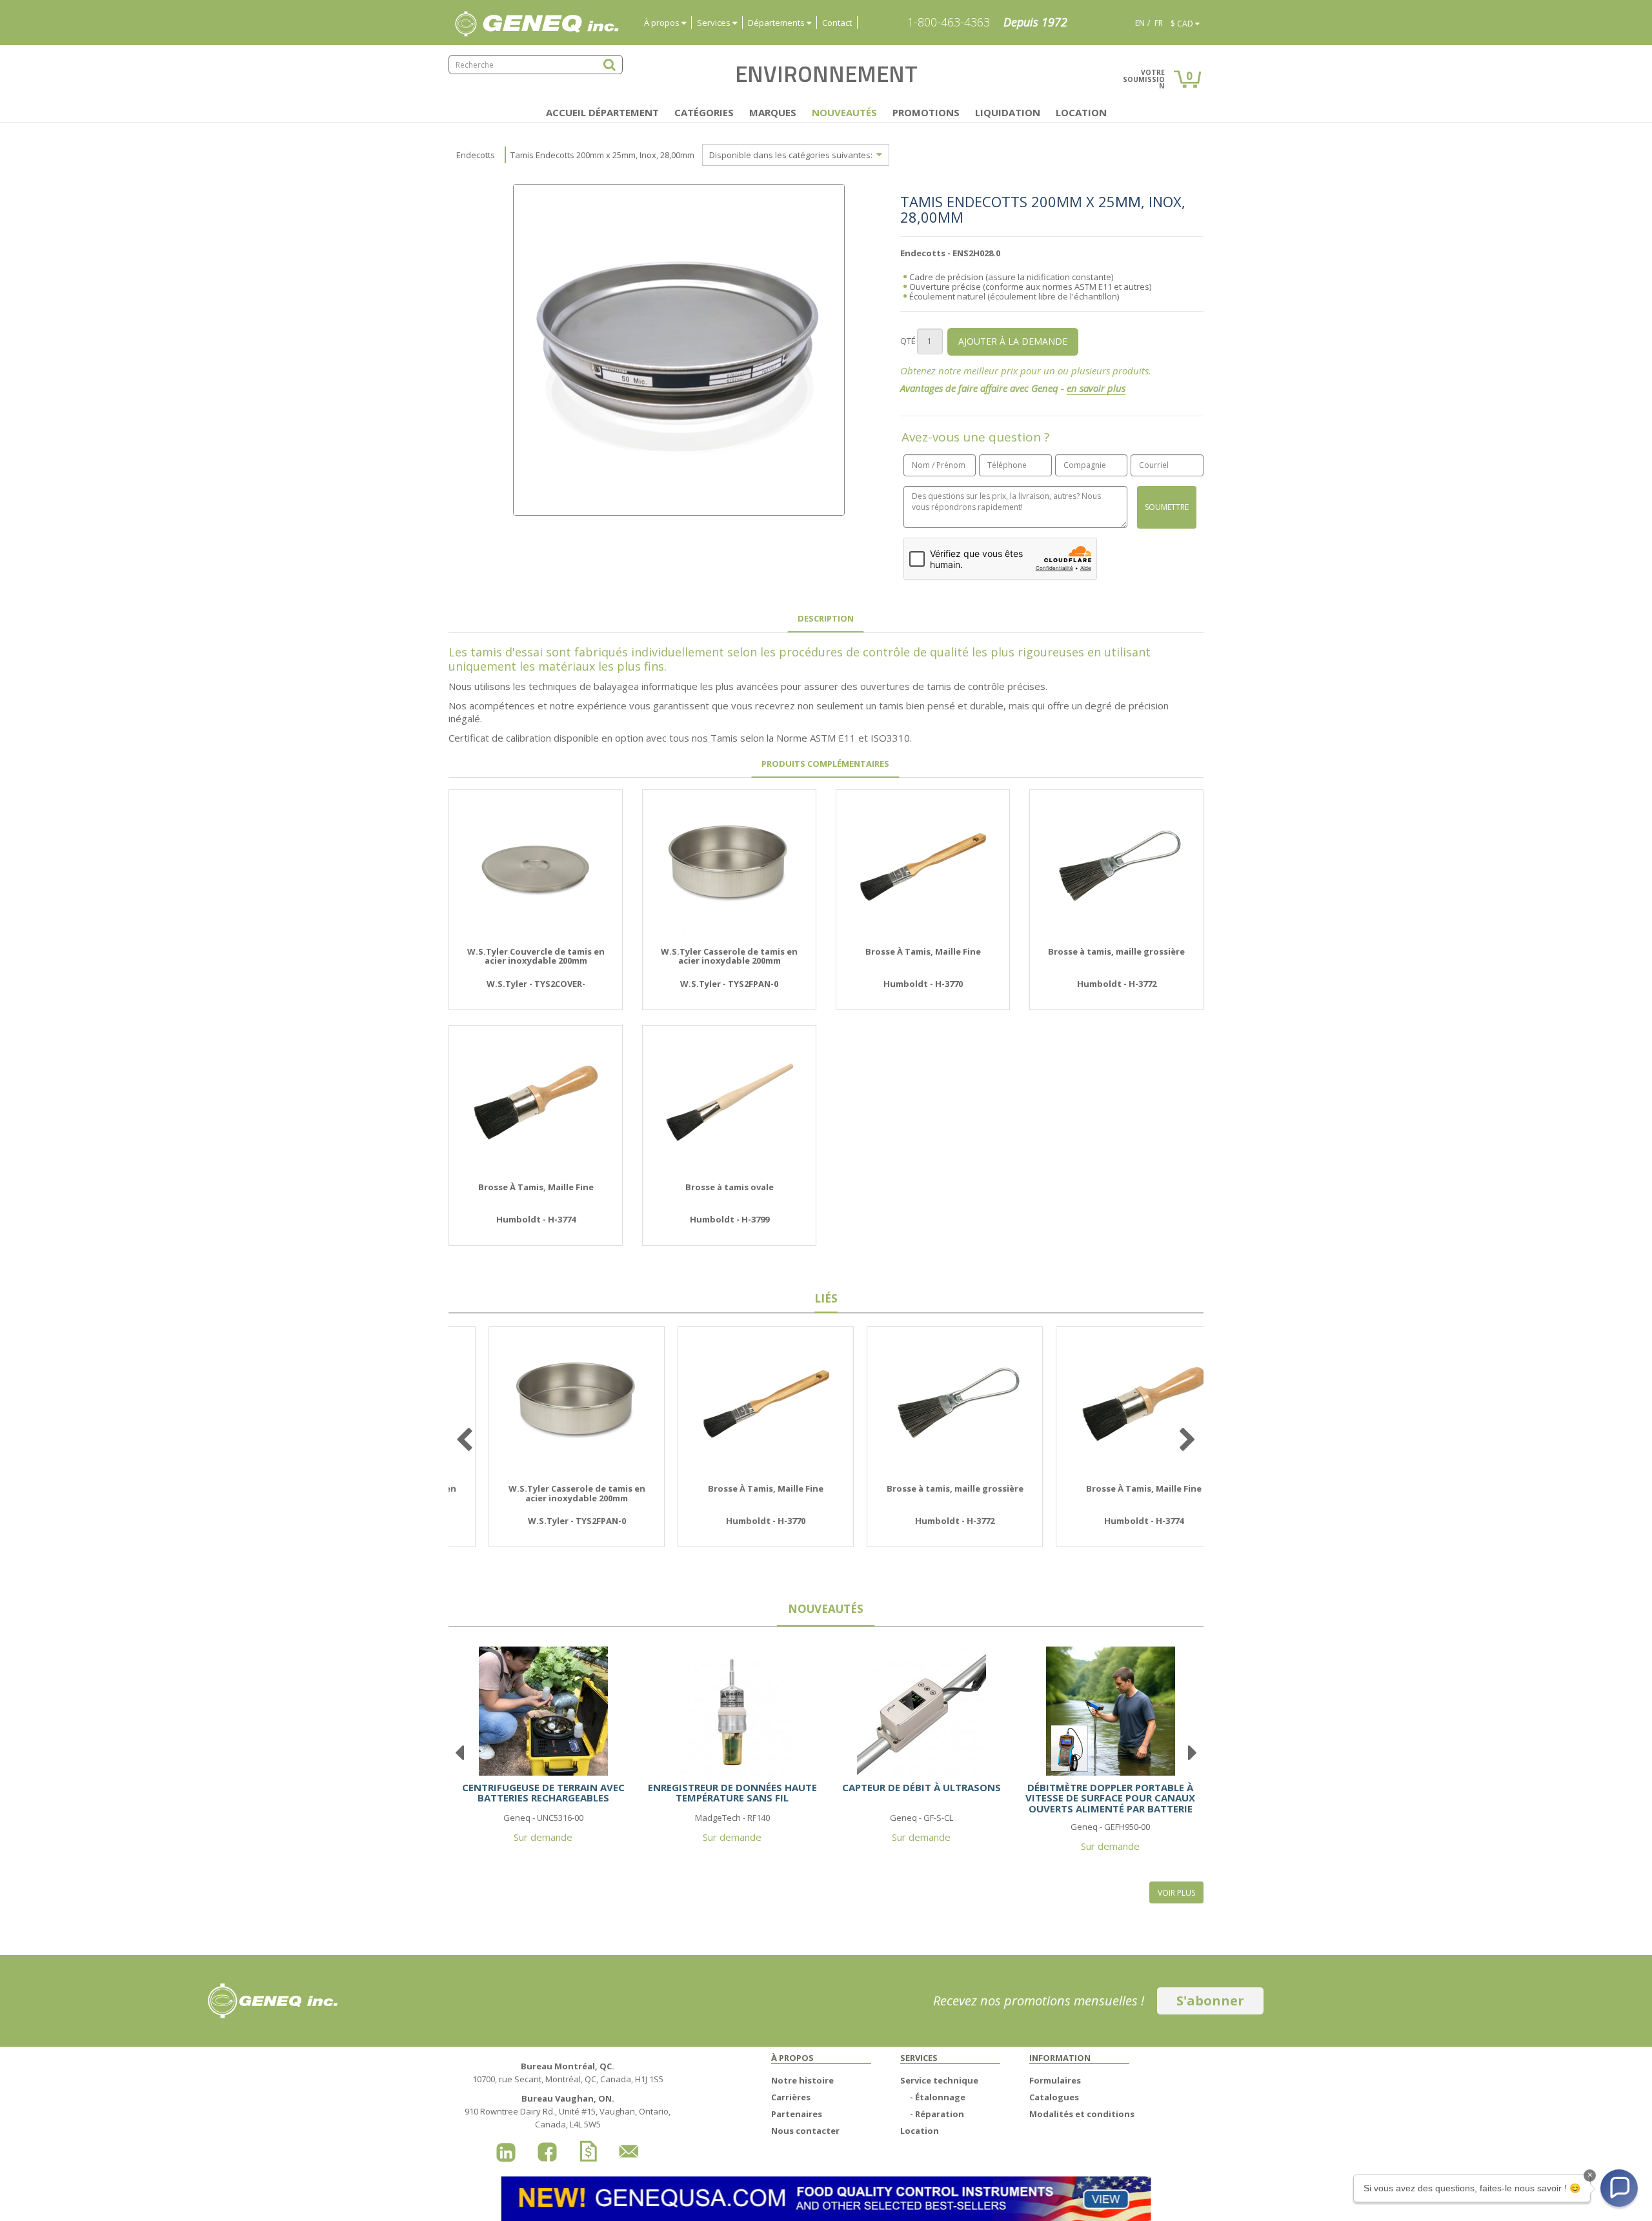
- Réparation (937, 2114)
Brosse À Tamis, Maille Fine (923, 951)
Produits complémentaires (825, 764)
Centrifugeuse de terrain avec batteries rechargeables (543, 1793)
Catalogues (1054, 2097)
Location (1081, 112)
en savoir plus (1096, 388)
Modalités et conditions (1082, 2114)
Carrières (791, 2097)
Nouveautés (844, 112)
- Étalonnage (938, 2097)
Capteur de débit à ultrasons (922, 1787)
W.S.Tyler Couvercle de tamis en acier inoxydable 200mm (536, 956)
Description (826, 618)
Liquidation (1008, 112)
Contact (837, 23)
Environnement (826, 74)
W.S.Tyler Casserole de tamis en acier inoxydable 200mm (729, 956)
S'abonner (1210, 2001)
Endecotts (476, 155)
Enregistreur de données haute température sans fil (732, 1793)
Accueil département (602, 112)
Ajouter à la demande (1013, 341)
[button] (1619, 2188)
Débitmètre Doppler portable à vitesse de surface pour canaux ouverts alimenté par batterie (1110, 1798)
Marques (773, 112)
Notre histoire (802, 2080)
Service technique (939, 2080)
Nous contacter (805, 2131)
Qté (908, 341)
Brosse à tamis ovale (730, 1187)
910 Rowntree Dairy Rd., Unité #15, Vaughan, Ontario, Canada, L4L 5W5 (568, 2111)
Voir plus (1176, 1893)
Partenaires (797, 2114)
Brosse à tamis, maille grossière (1116, 951)
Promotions (926, 112)
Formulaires (1055, 2080)
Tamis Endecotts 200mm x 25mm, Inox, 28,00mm (602, 155)
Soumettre (1167, 507)
